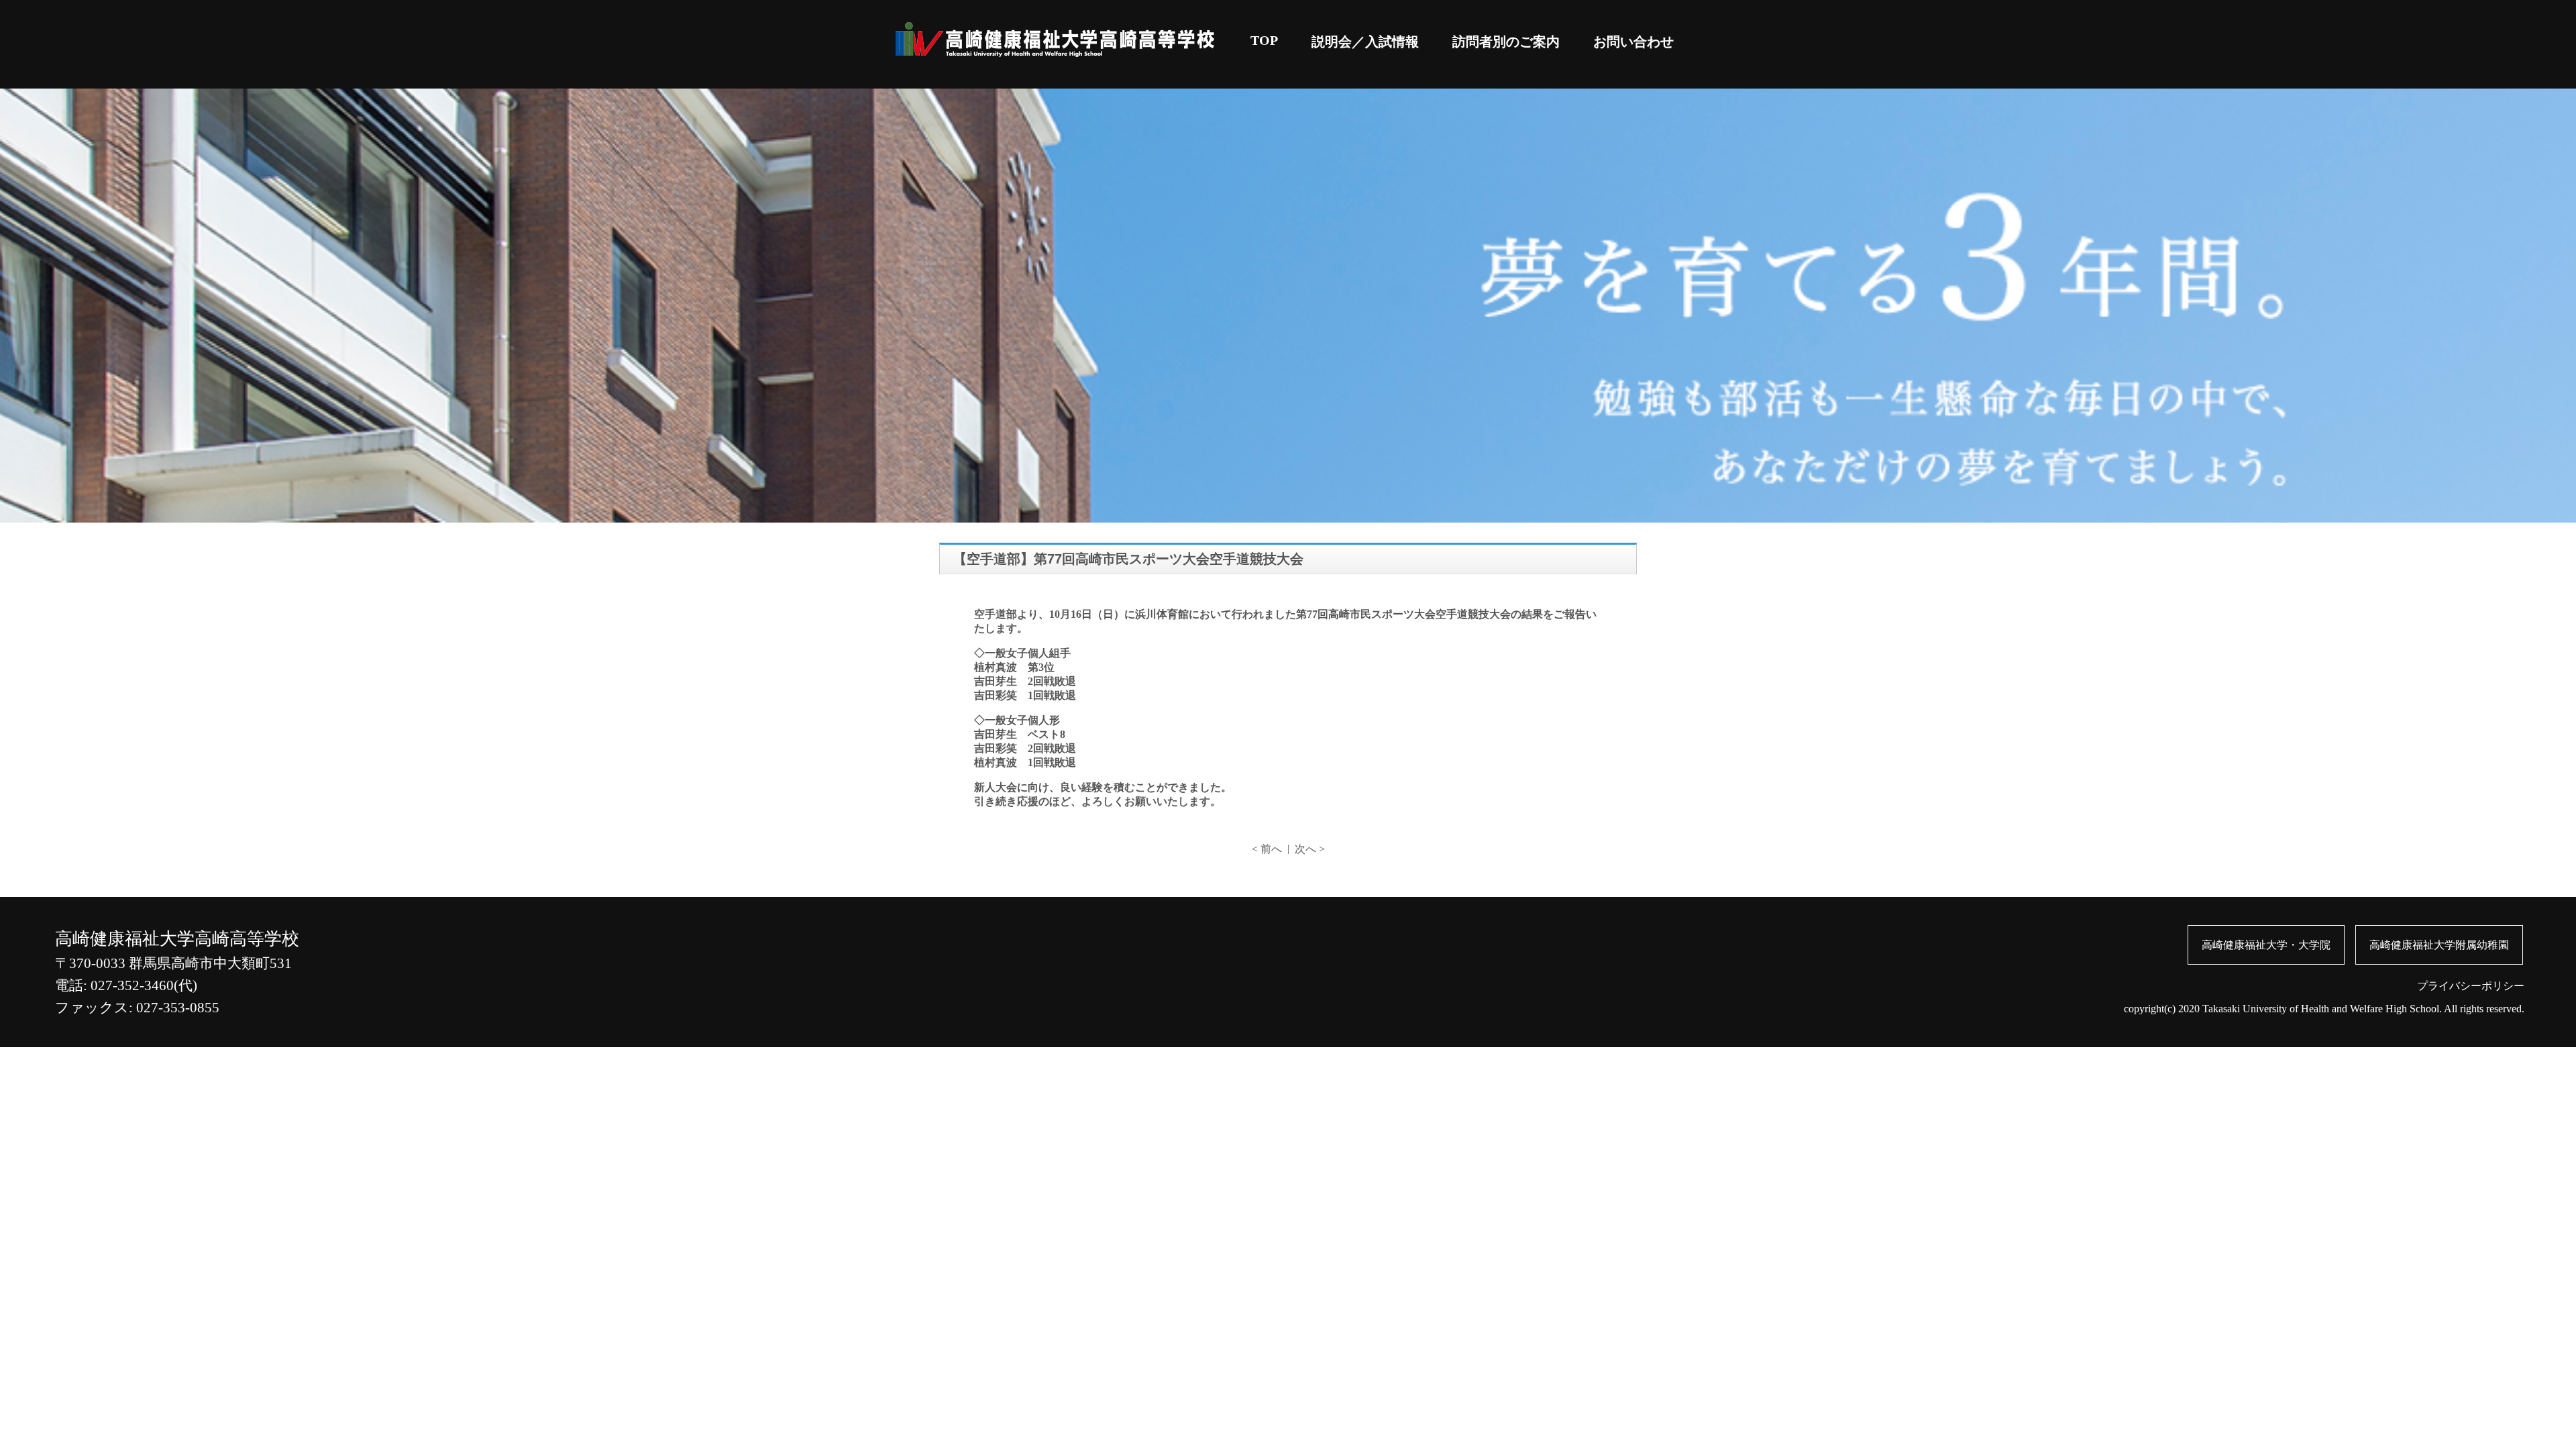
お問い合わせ (1633, 42)
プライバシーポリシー (2471, 986)
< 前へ (1267, 849)
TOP (1264, 40)
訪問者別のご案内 (1506, 42)
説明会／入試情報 (1365, 42)
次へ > (1310, 849)
